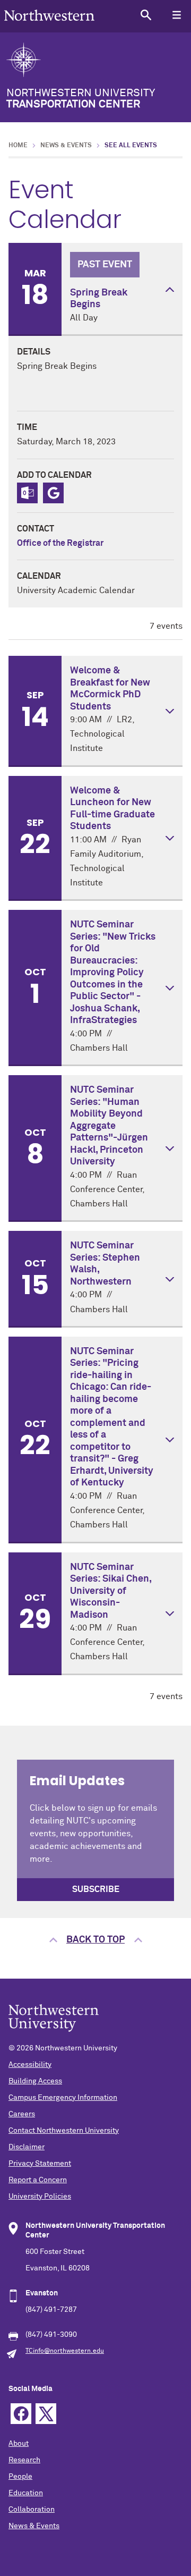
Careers (22, 2114)
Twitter (46, 2414)
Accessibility (30, 2065)
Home (18, 146)
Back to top (95, 1940)
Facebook (21, 2414)
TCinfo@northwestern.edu (65, 2351)
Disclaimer (27, 2147)
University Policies (40, 2197)
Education (26, 2493)
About (19, 2444)
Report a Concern (38, 2180)
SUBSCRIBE (96, 1889)
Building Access (35, 2081)
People (20, 2477)
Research (24, 2460)
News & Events (66, 146)
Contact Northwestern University (64, 2131)
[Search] (146, 15)
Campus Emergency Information (63, 2098)
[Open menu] (176, 15)
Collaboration (32, 2510)
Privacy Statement (40, 2164)
